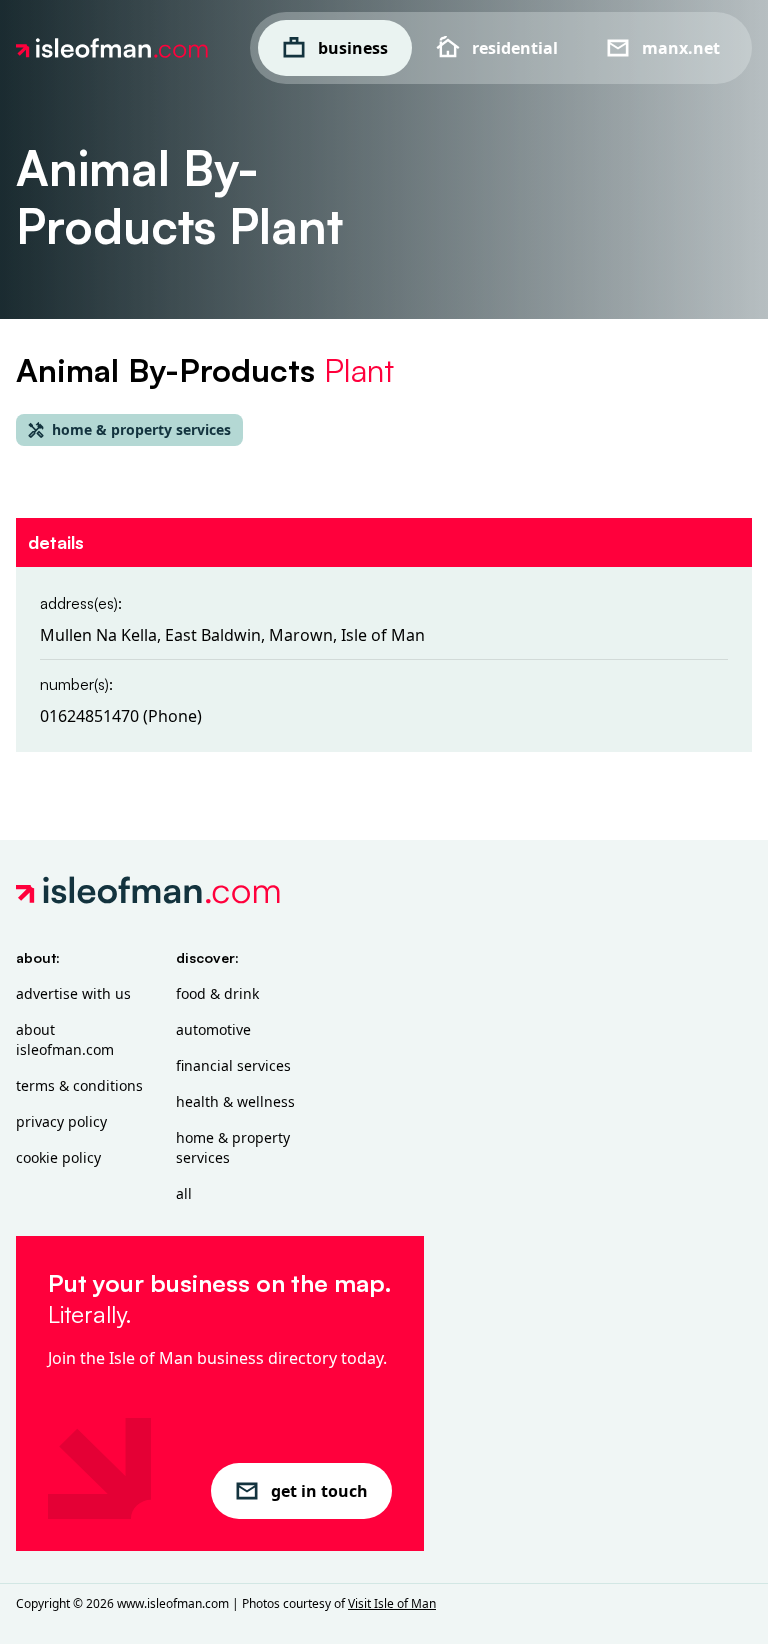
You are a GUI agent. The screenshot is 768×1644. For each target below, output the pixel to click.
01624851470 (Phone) (121, 716)
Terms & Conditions (79, 1085)
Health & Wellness (235, 1101)
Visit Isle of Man (392, 1603)
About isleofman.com (65, 1039)
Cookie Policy (58, 1157)
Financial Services (233, 1065)
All (184, 1193)
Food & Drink (217, 993)
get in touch (319, 1491)
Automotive (213, 1029)
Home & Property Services (233, 1147)
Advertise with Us (73, 993)
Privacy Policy (61, 1121)
